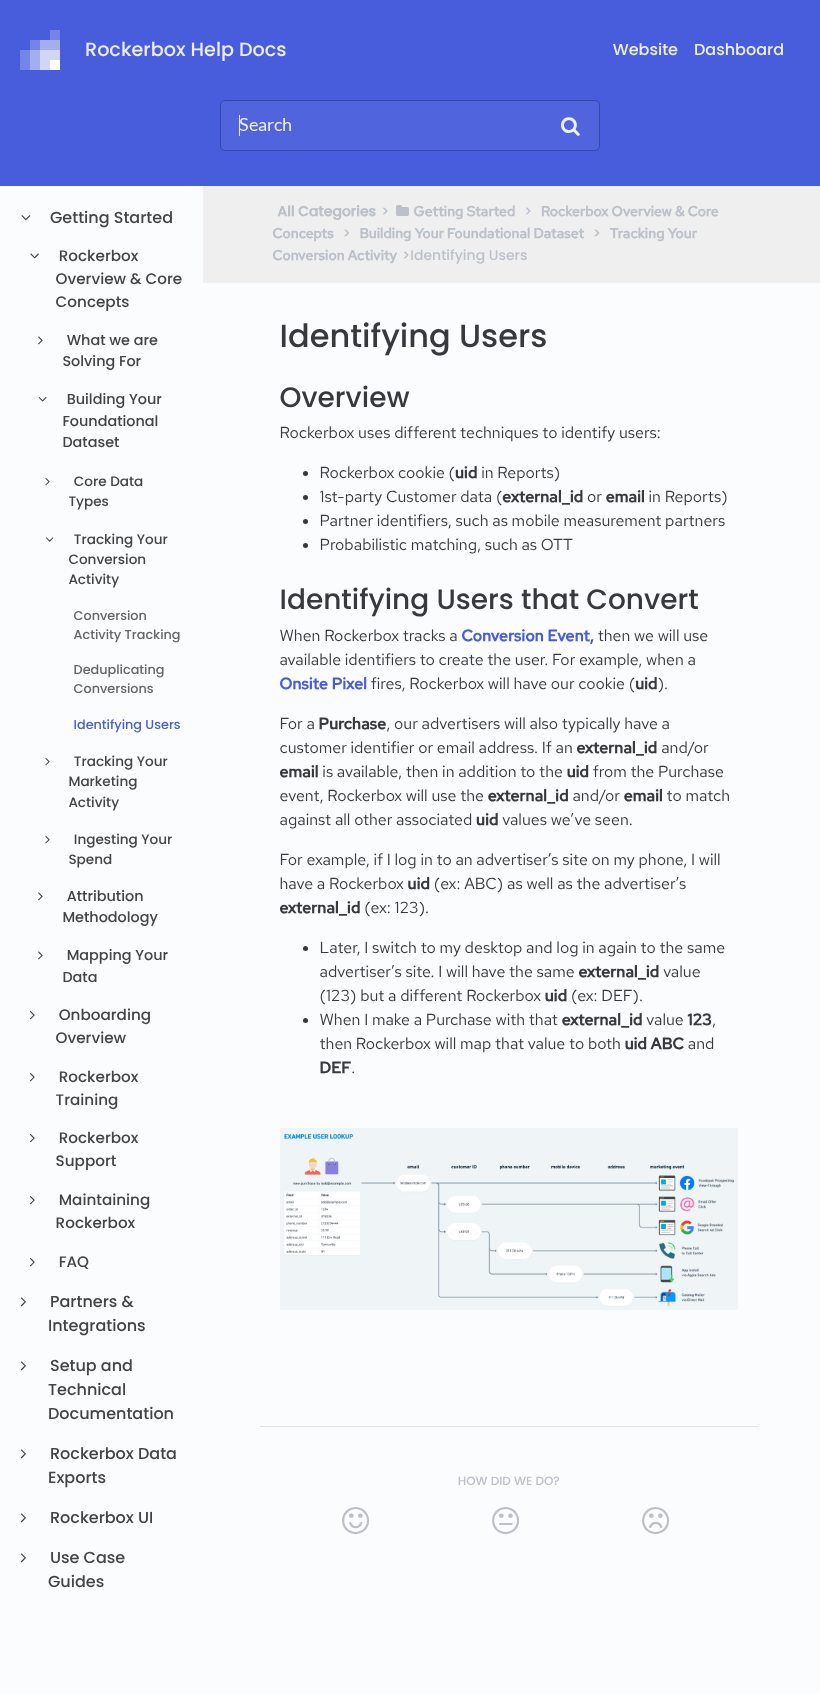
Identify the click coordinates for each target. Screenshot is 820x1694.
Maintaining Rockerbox (103, 1212)
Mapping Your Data (115, 967)
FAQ (72, 1262)
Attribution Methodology (110, 908)
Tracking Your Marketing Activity (117, 782)
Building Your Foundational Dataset (111, 421)
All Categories (327, 211)
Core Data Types (105, 491)
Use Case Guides (86, 1569)
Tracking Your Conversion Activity (117, 560)
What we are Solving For (110, 352)
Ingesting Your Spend (120, 849)
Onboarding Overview (103, 1027)
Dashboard (739, 49)
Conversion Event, (527, 635)
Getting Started (110, 217)
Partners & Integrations (97, 1313)
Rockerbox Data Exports (112, 1465)
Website (645, 49)
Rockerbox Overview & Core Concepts (119, 279)
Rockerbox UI (100, 1517)
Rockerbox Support (97, 1150)
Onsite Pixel (325, 683)
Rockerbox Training (97, 1089)
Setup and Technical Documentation (111, 1389)
